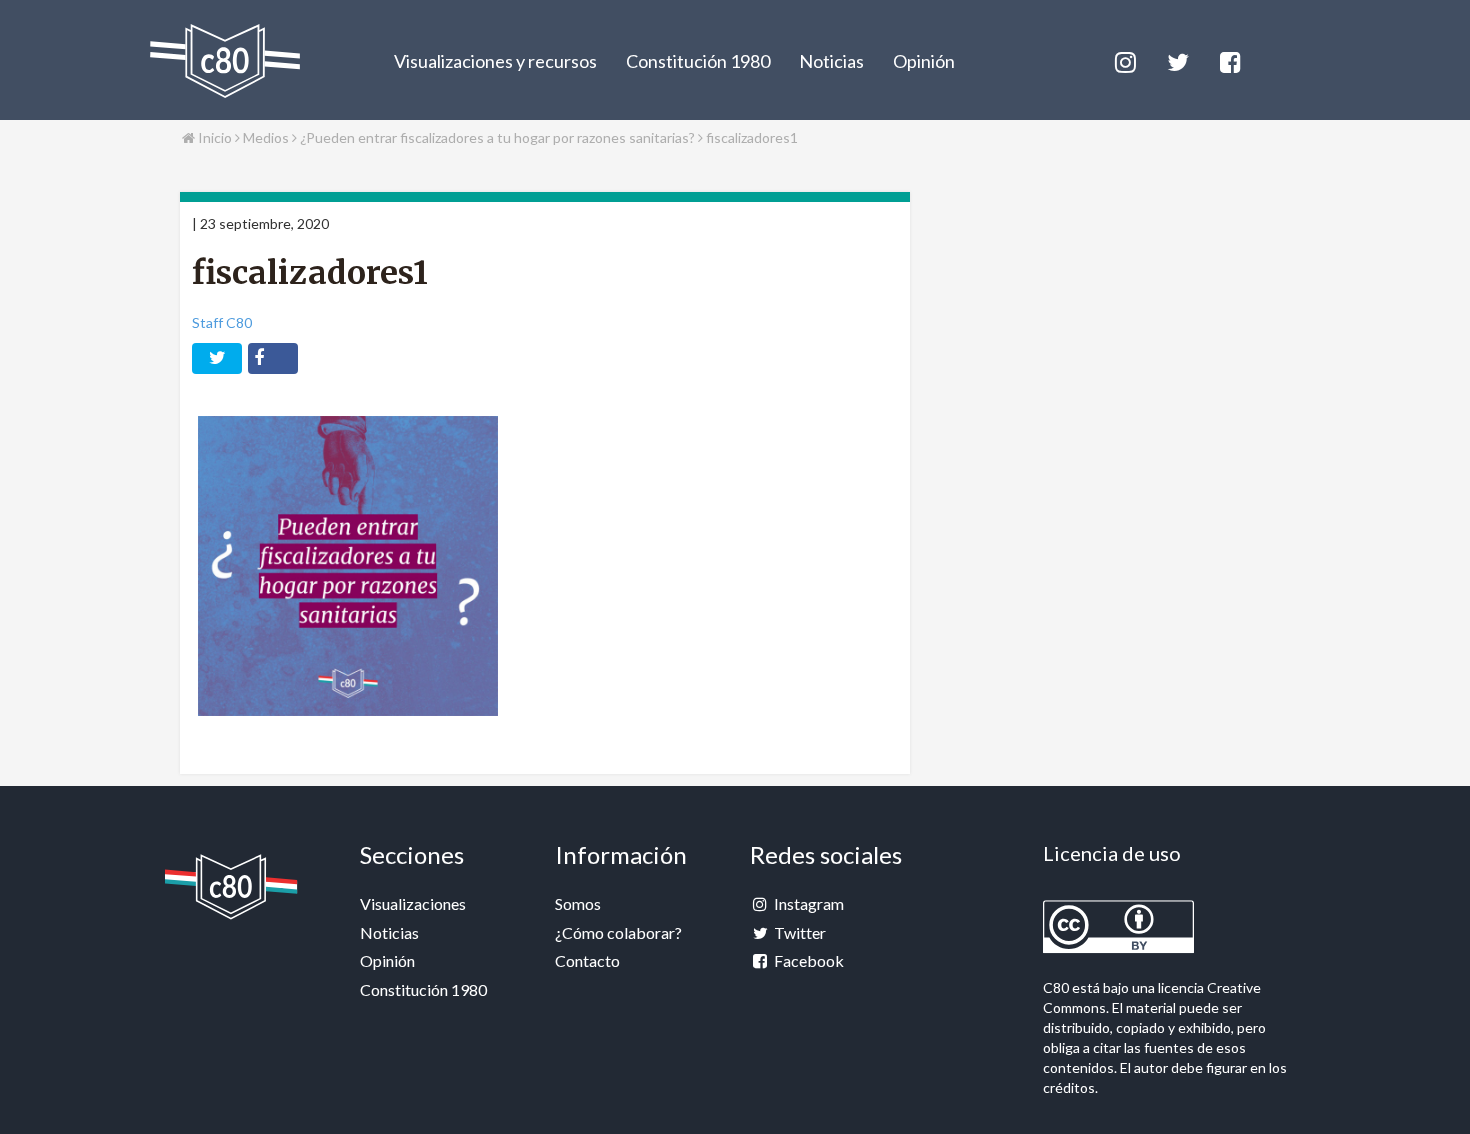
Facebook (807, 960)
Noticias (831, 61)
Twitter (798, 932)
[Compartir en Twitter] (217, 358)
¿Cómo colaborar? (618, 932)
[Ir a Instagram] (1124, 59)
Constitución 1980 (698, 61)
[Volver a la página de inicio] (225, 61)
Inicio (213, 137)
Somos (578, 903)
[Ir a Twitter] (1176, 59)
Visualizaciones (413, 903)
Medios (267, 137)
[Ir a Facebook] (1229, 59)
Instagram (807, 903)
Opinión (924, 61)
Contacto (587, 960)
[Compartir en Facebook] (273, 358)
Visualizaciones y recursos (495, 61)
